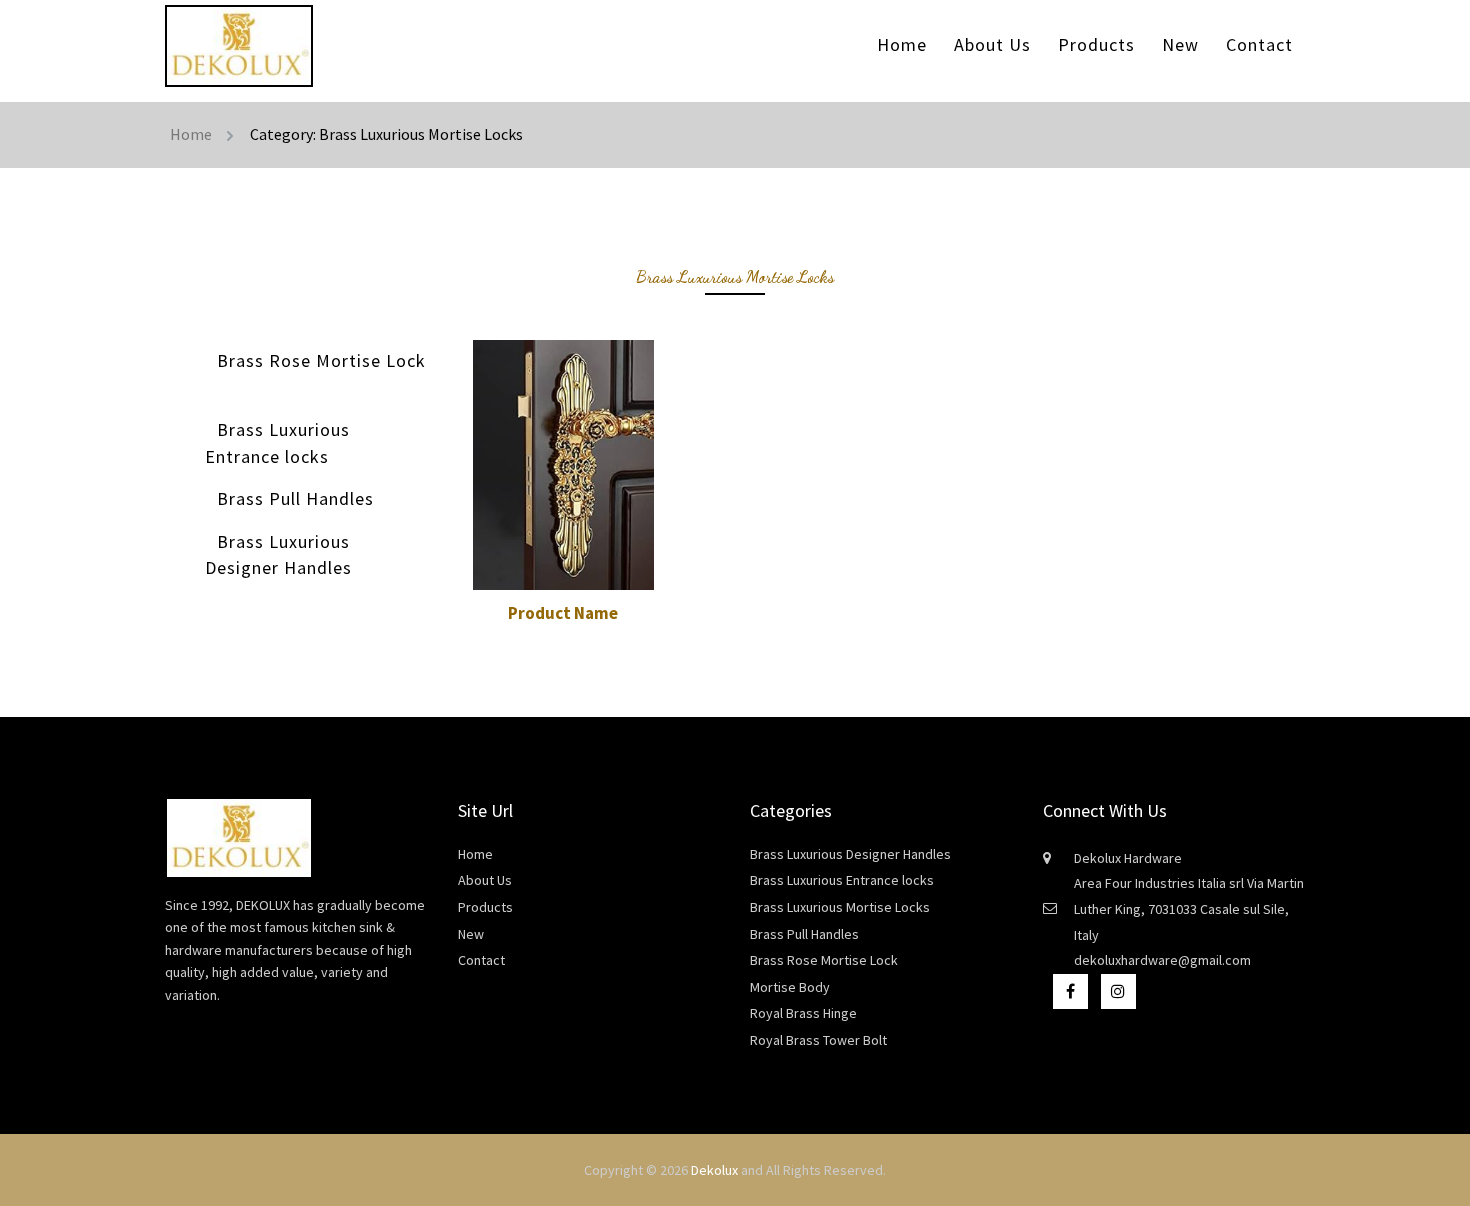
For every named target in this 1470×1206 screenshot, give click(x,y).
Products (1096, 44)
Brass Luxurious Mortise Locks (840, 907)
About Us (992, 44)
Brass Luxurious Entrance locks (277, 443)
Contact (1259, 44)
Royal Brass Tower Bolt (818, 1040)
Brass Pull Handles (295, 498)
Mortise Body (790, 987)
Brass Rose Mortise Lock (321, 360)
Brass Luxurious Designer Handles (278, 555)
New (1180, 44)
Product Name (563, 613)
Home (902, 44)
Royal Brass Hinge (803, 1013)
